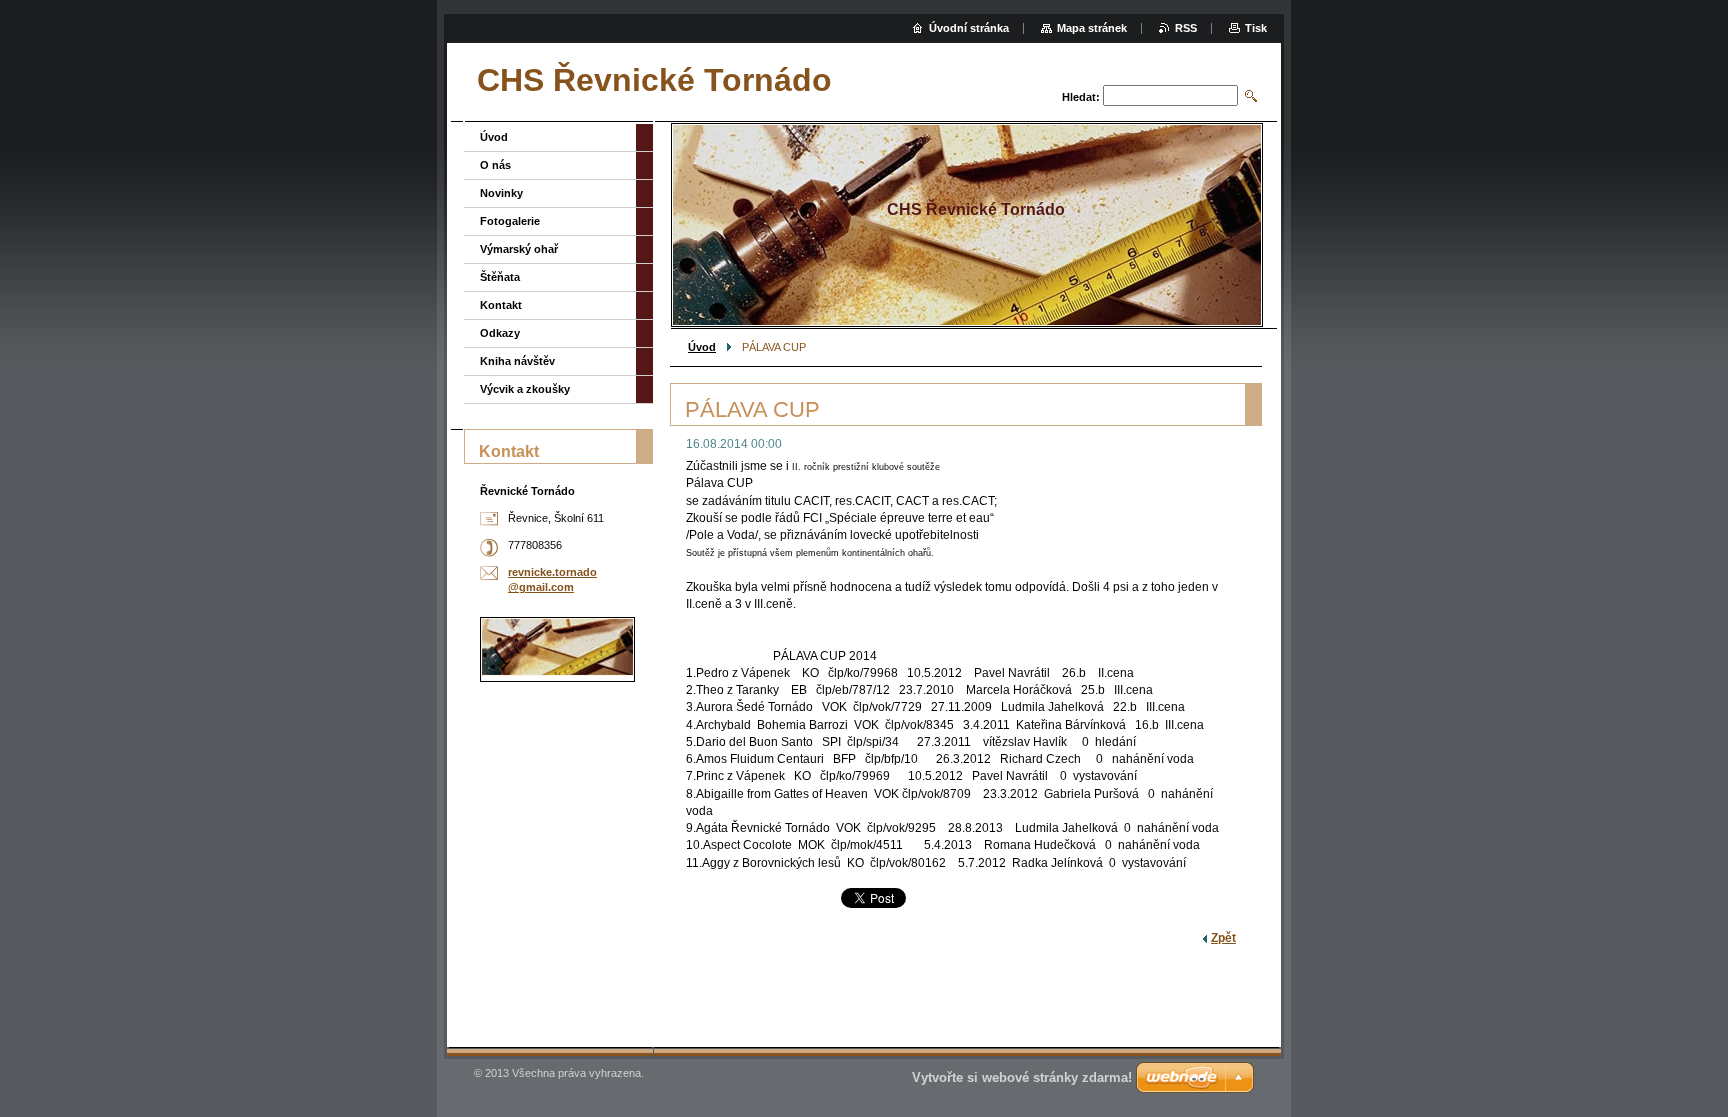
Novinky (501, 193)
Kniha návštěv (517, 361)
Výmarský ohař (519, 249)
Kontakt (501, 305)
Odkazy (500, 333)
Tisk (1256, 28)
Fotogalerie (510, 221)
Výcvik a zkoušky (525, 389)
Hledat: (1081, 97)
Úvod (702, 347)
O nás (495, 165)
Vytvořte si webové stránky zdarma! (1022, 1077)
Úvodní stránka (969, 28)
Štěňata (500, 277)
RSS (1186, 28)
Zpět (1223, 938)
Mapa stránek (1092, 28)
